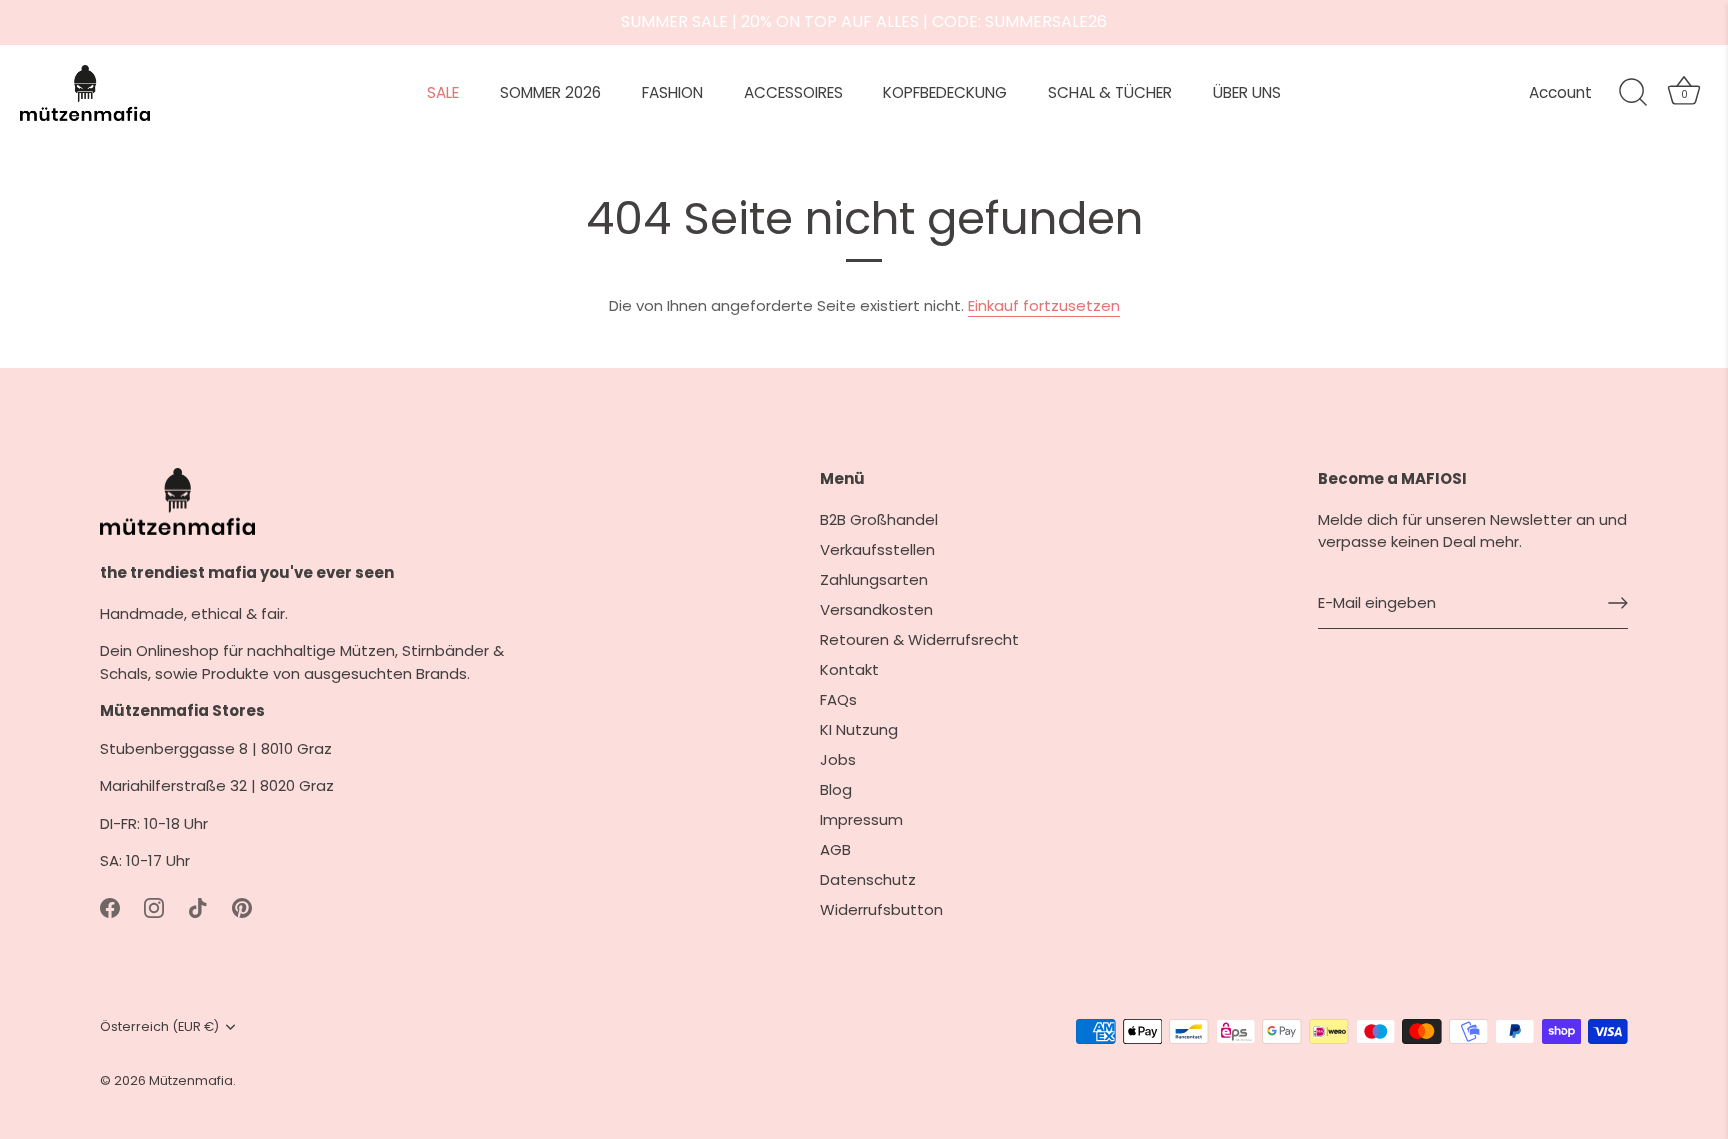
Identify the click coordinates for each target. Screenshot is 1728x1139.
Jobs (838, 759)
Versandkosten (876, 609)
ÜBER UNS (1247, 92)
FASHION (672, 92)
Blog (836, 789)
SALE (443, 92)
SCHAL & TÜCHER (1110, 92)
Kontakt (849, 669)
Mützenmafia (191, 1080)
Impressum (861, 819)
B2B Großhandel (879, 519)
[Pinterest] (242, 907)
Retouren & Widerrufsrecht (919, 639)
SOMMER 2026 (550, 92)
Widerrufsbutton (881, 909)
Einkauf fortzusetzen (1044, 305)
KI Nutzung (859, 729)
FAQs (838, 699)
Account (1560, 92)
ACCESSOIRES (793, 92)
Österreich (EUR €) (159, 1027)
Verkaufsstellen (877, 549)
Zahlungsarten (874, 579)
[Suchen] (1633, 93)
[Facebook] (110, 907)
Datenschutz (868, 879)
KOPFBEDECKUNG (945, 92)
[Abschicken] (1618, 603)
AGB (835, 849)
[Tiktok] (198, 907)
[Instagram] (154, 907)
